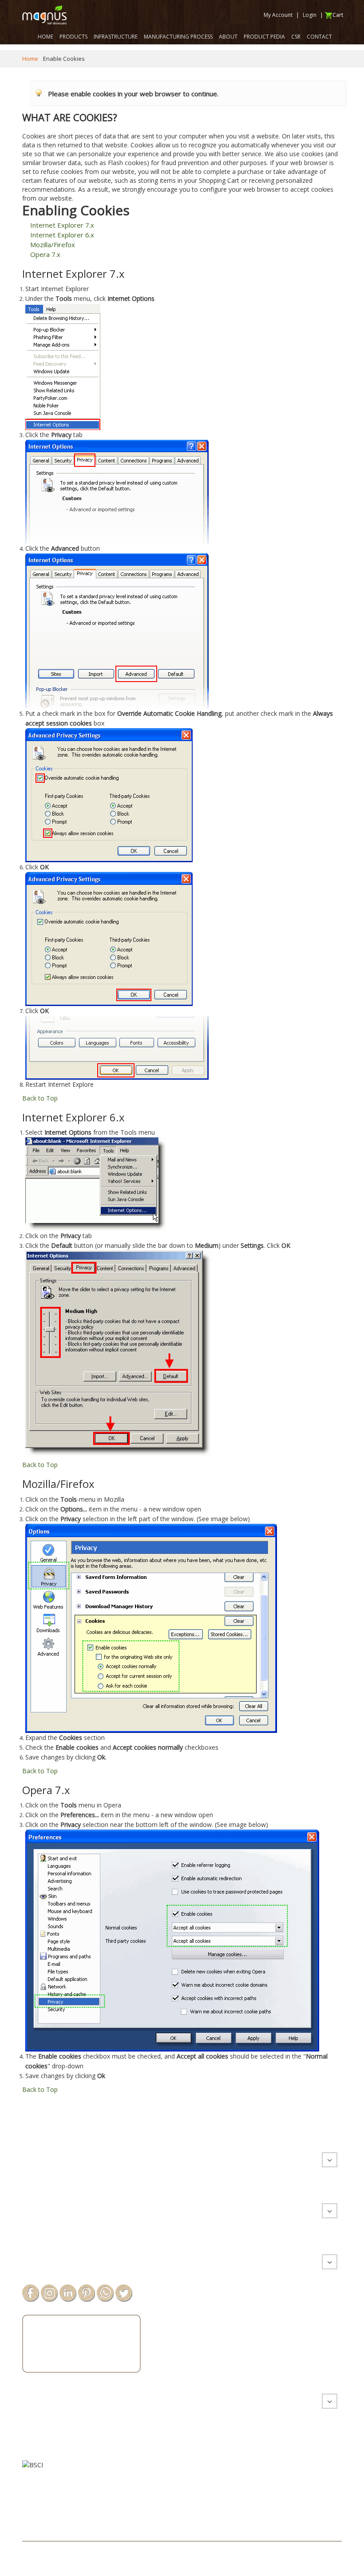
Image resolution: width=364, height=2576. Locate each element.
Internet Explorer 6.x (62, 235)
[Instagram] (49, 2292)
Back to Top (40, 1098)
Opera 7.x (45, 254)
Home (30, 59)
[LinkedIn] (68, 2292)
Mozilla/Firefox (53, 245)
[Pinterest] (87, 2292)
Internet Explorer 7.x (62, 225)
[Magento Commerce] (44, 15)
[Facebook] (31, 2292)
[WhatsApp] (105, 2292)
